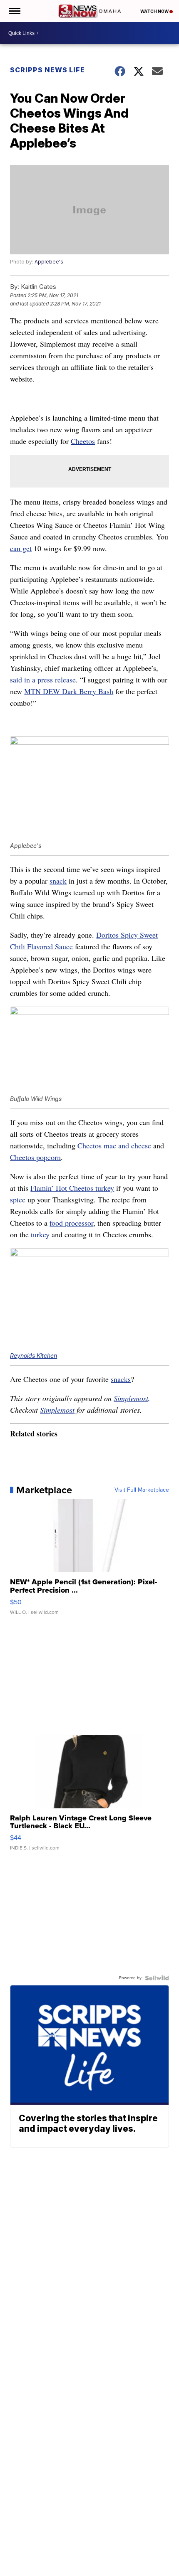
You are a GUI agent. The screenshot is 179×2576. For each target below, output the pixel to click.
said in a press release (43, 680)
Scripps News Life (47, 70)
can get (21, 548)
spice (18, 1199)
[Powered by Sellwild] (157, 1978)
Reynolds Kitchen (34, 1356)
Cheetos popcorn (35, 1157)
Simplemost (131, 1398)
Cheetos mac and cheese (114, 1145)
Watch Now (155, 11)
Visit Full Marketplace (142, 1490)
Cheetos (83, 441)
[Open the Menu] (14, 11)
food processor (71, 1223)
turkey (40, 1234)
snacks (121, 1379)
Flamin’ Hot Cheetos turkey (72, 1188)
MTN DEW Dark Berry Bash (69, 691)
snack (58, 881)
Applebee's (49, 262)
